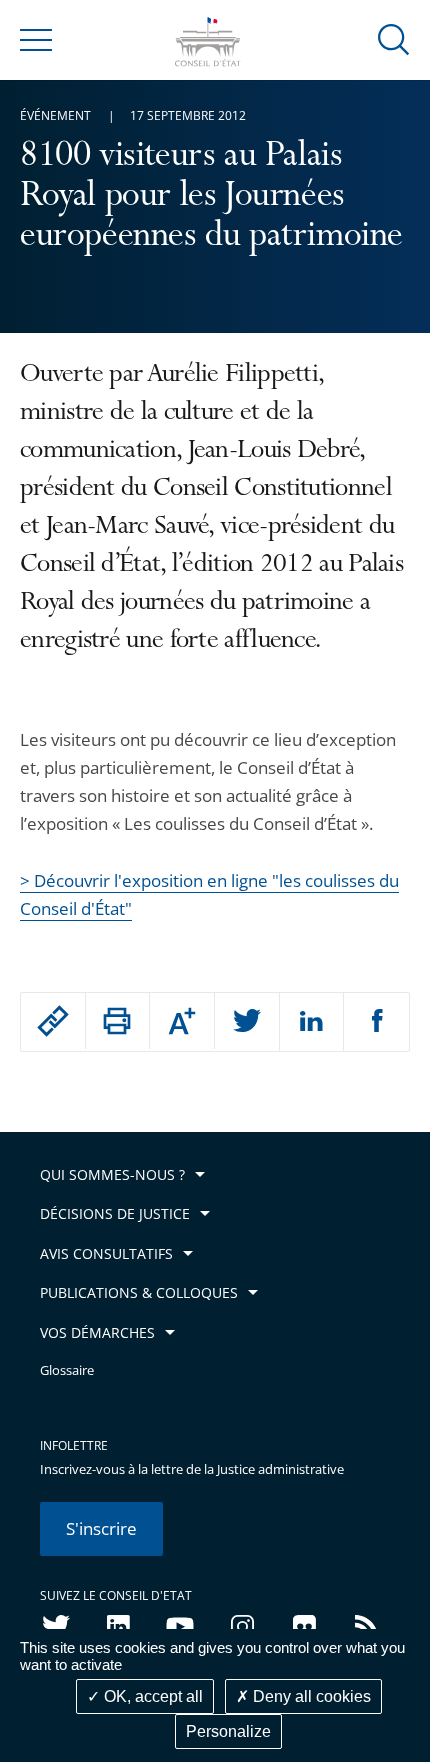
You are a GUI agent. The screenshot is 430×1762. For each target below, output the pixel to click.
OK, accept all (151, 1696)
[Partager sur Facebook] (376, 1022)
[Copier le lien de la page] (53, 1021)
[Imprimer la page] (118, 1021)
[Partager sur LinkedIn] (312, 1022)
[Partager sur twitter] (247, 1022)
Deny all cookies (310, 1696)
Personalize (228, 1731)
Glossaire (67, 1370)
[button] (394, 38)
